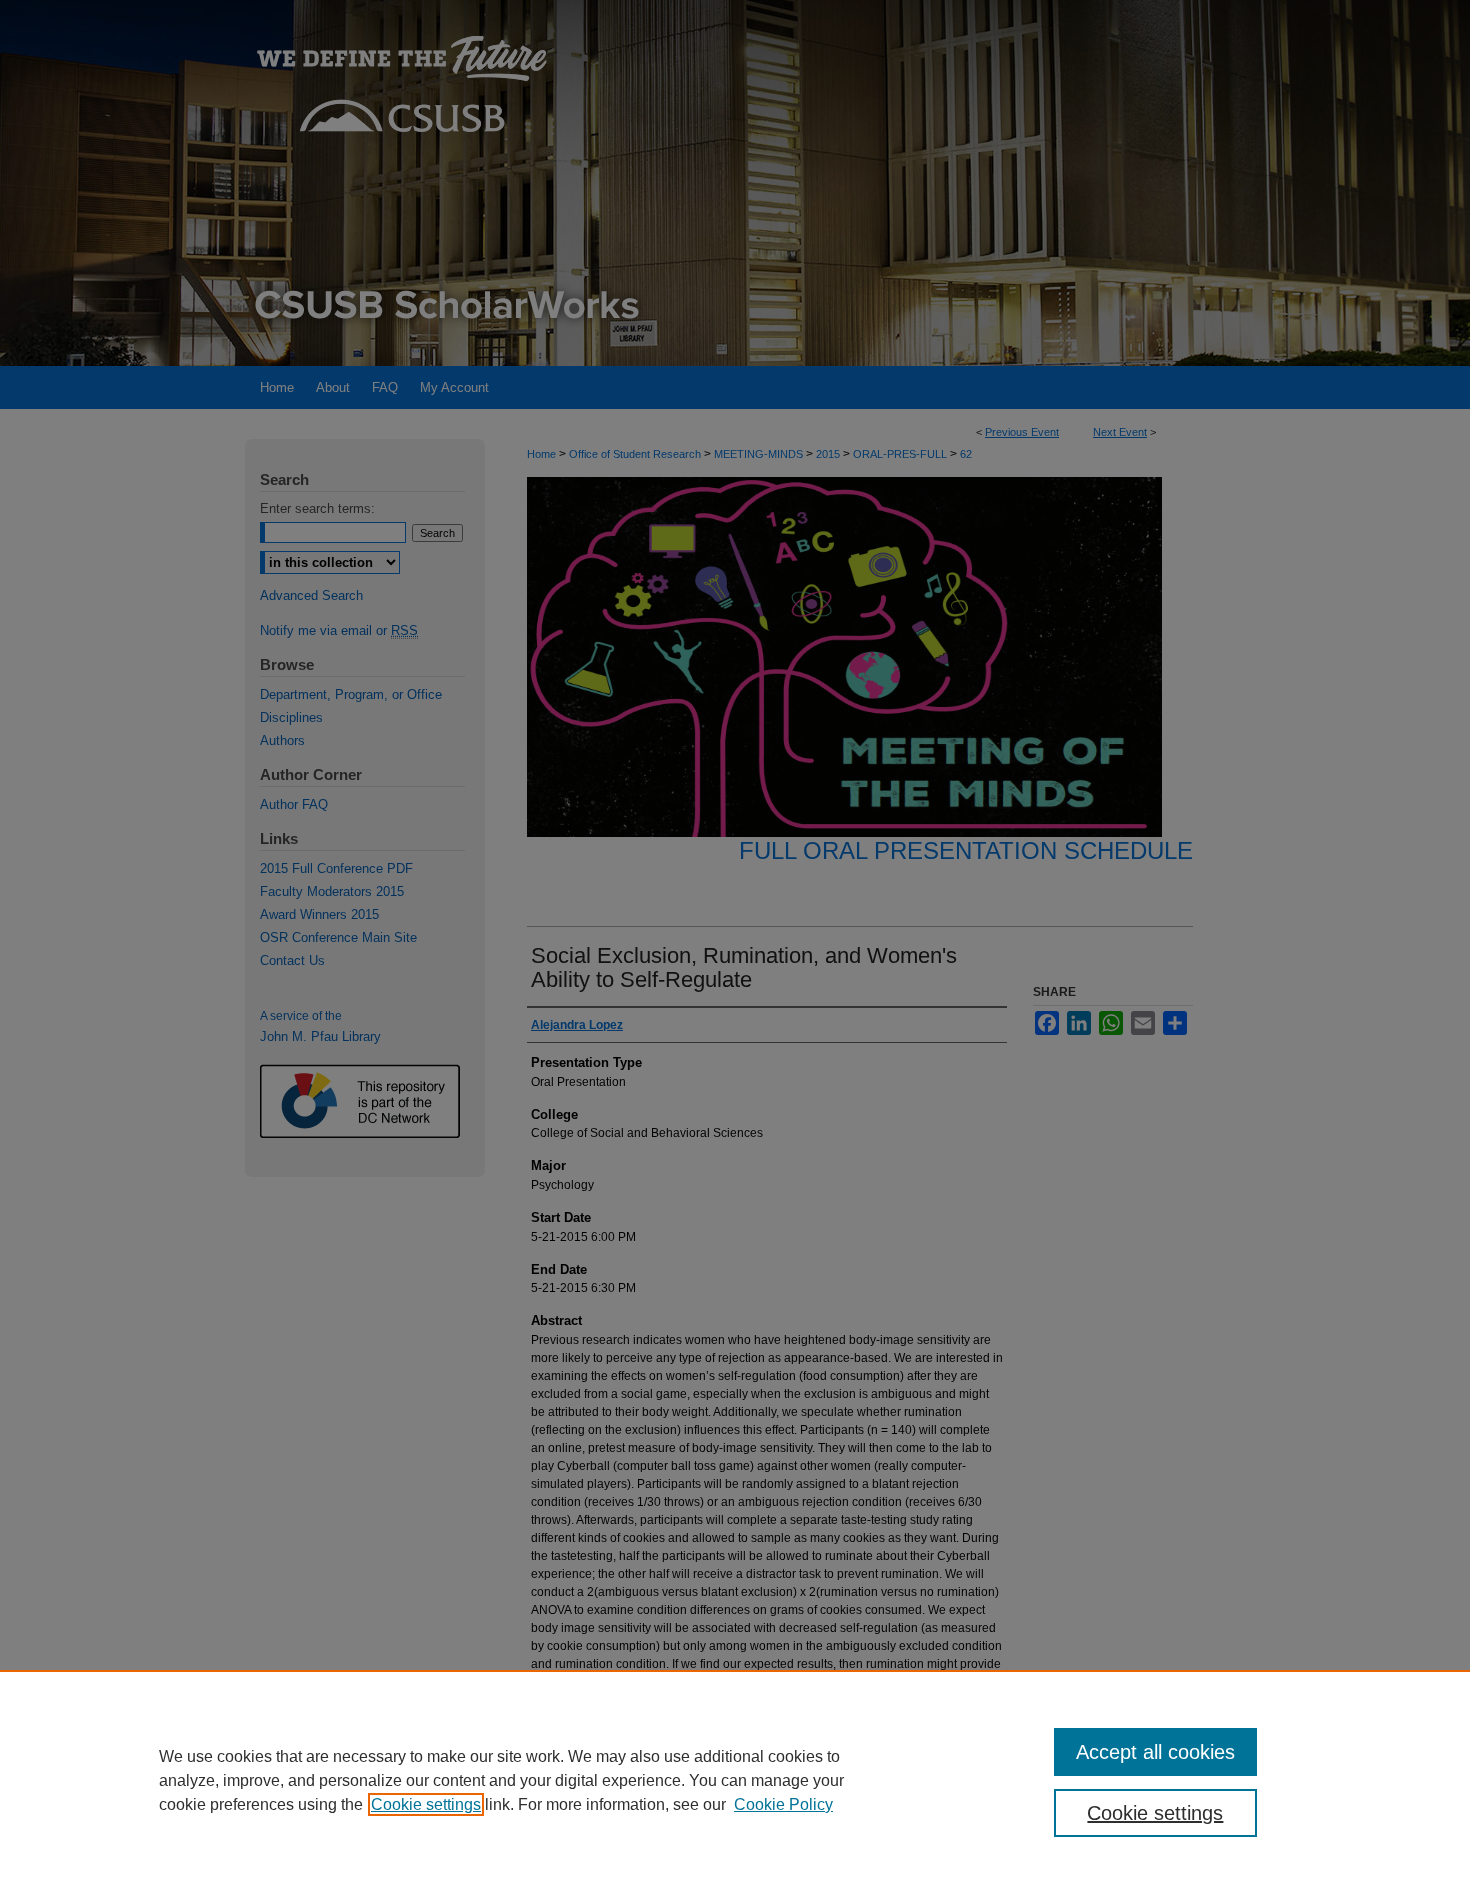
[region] (735, 1780)
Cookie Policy (783, 1804)
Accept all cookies (1155, 1752)
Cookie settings (426, 1804)
